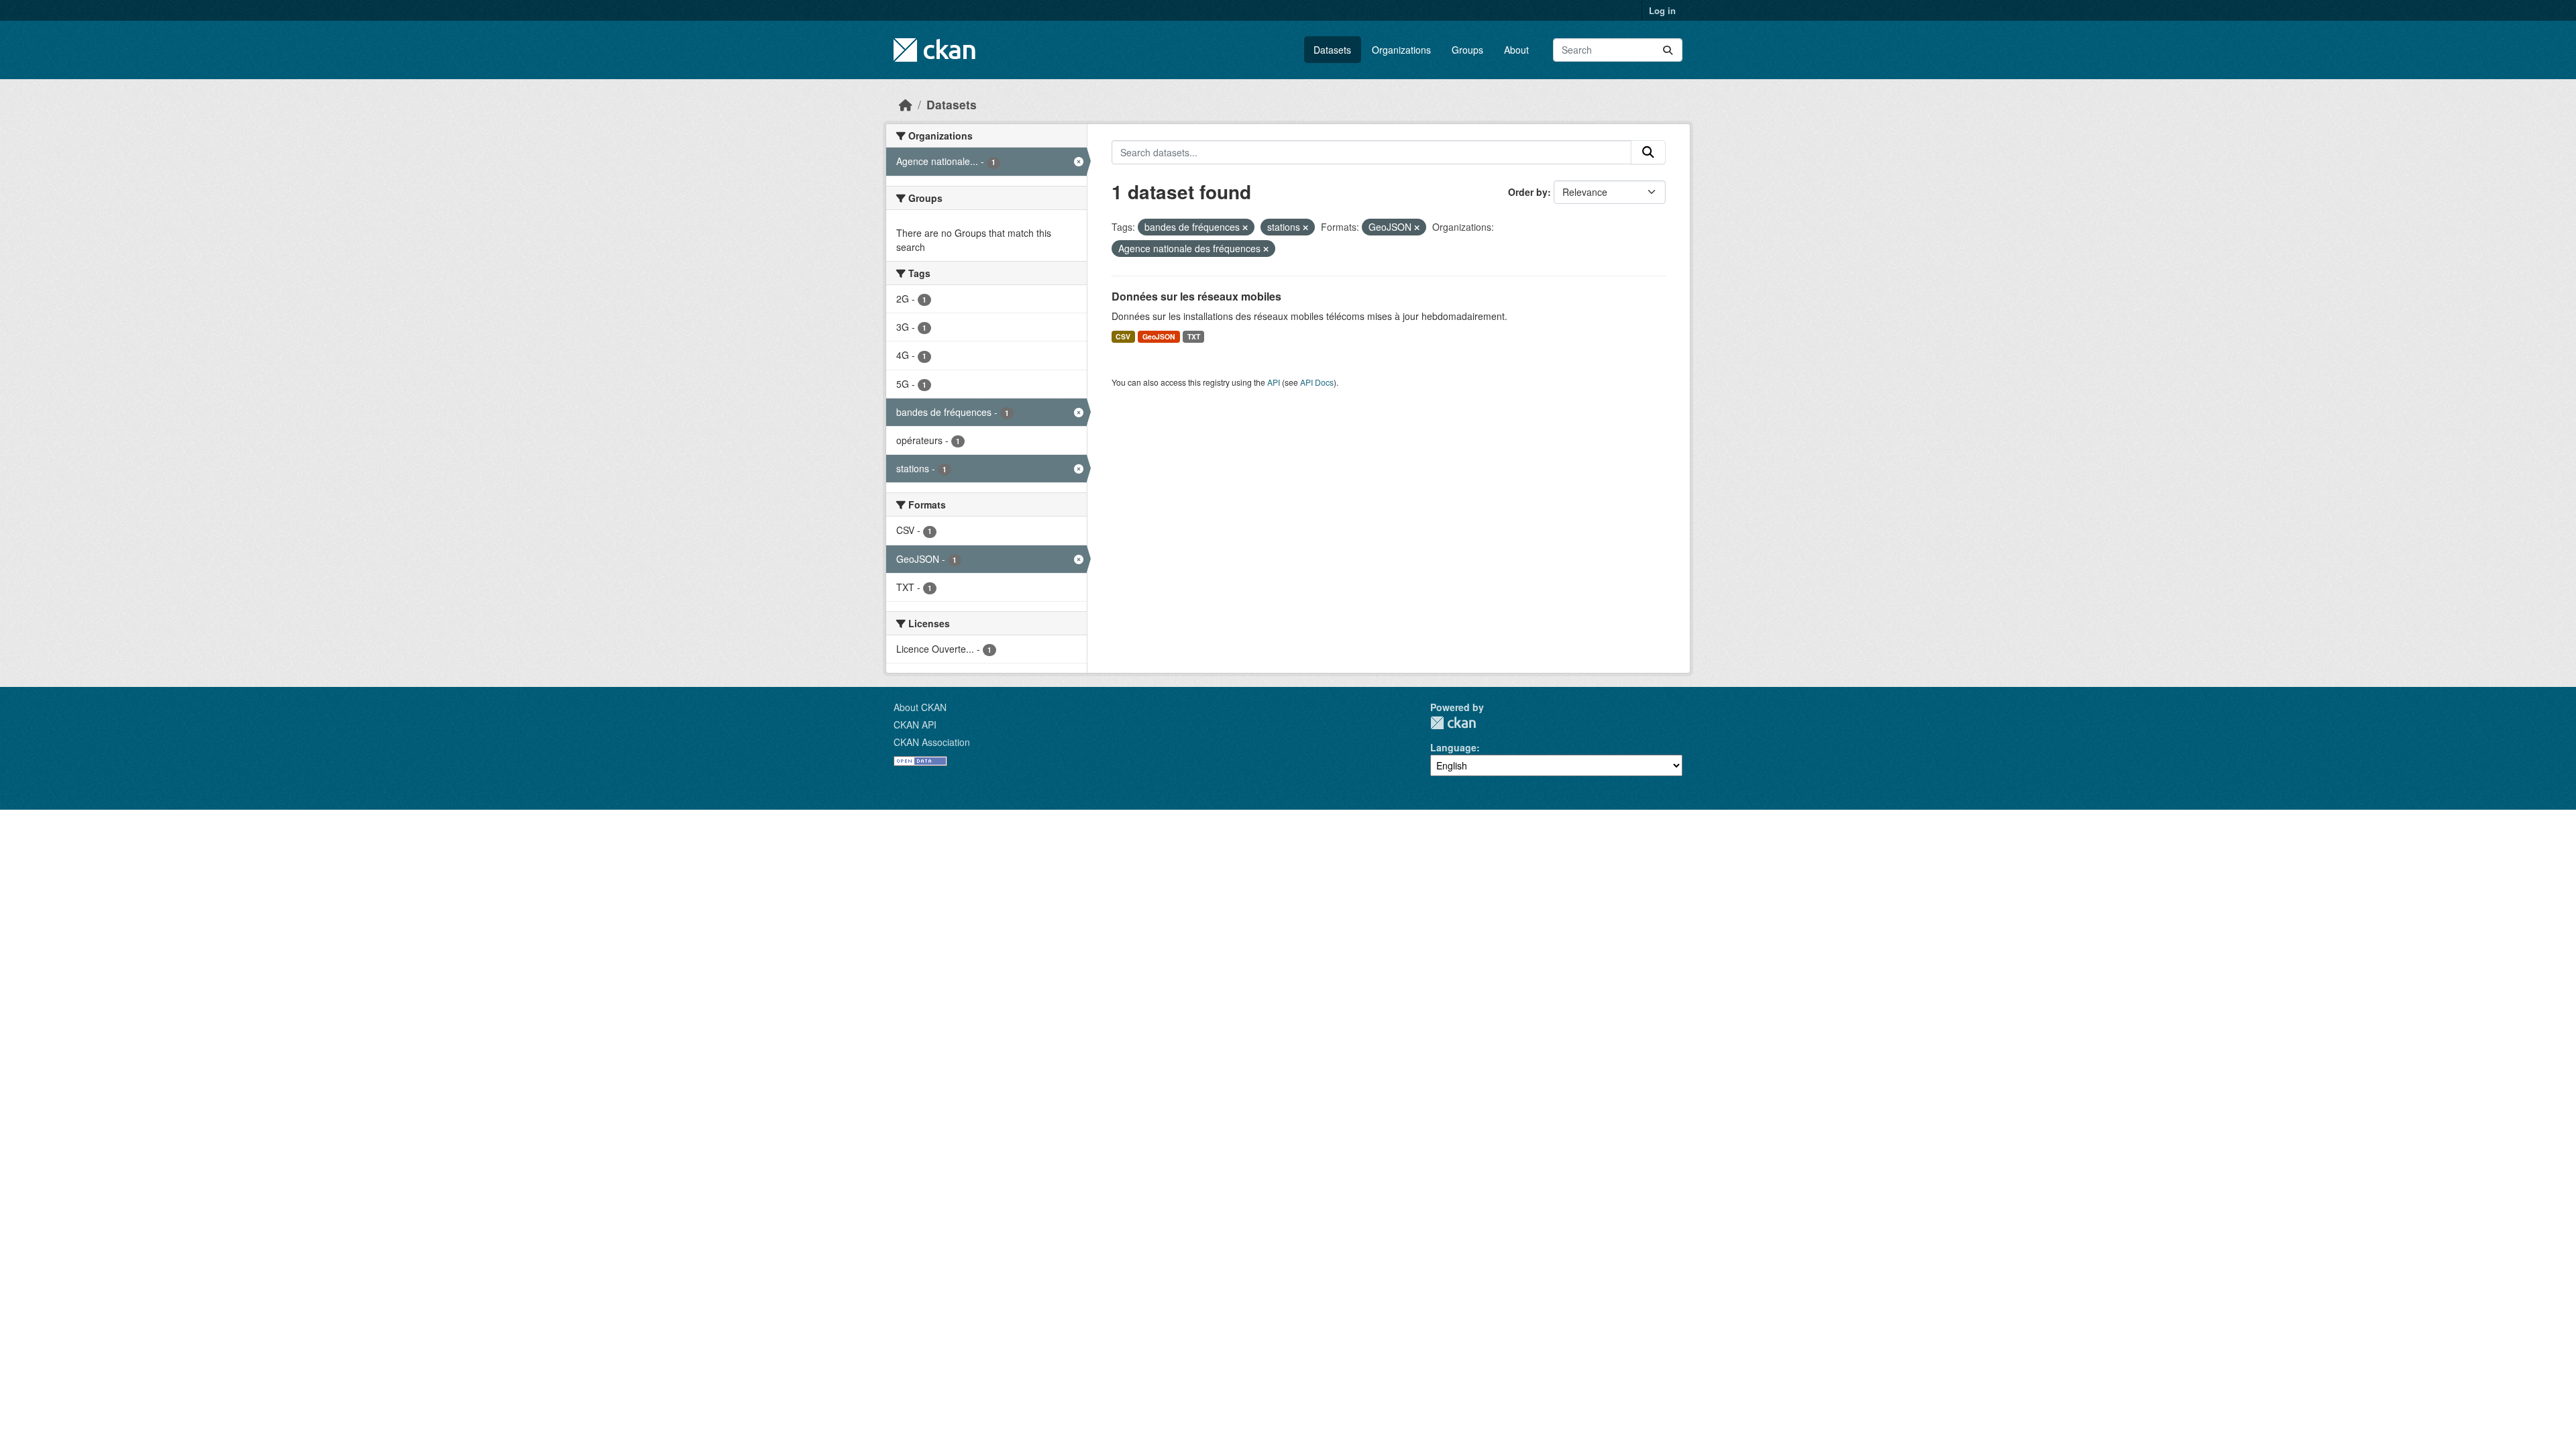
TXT (1194, 336)
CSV (1123, 336)
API (1274, 382)
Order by (1528, 192)
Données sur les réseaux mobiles (1196, 296)
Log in (1662, 10)
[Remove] (1245, 227)
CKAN (1453, 723)
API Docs (1317, 382)
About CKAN (920, 707)
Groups (1467, 50)
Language (1453, 747)
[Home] (906, 104)
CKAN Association (932, 742)
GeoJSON (1159, 336)
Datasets (1332, 50)
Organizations (1401, 50)
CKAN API (915, 724)
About (1516, 50)
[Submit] (1668, 50)
